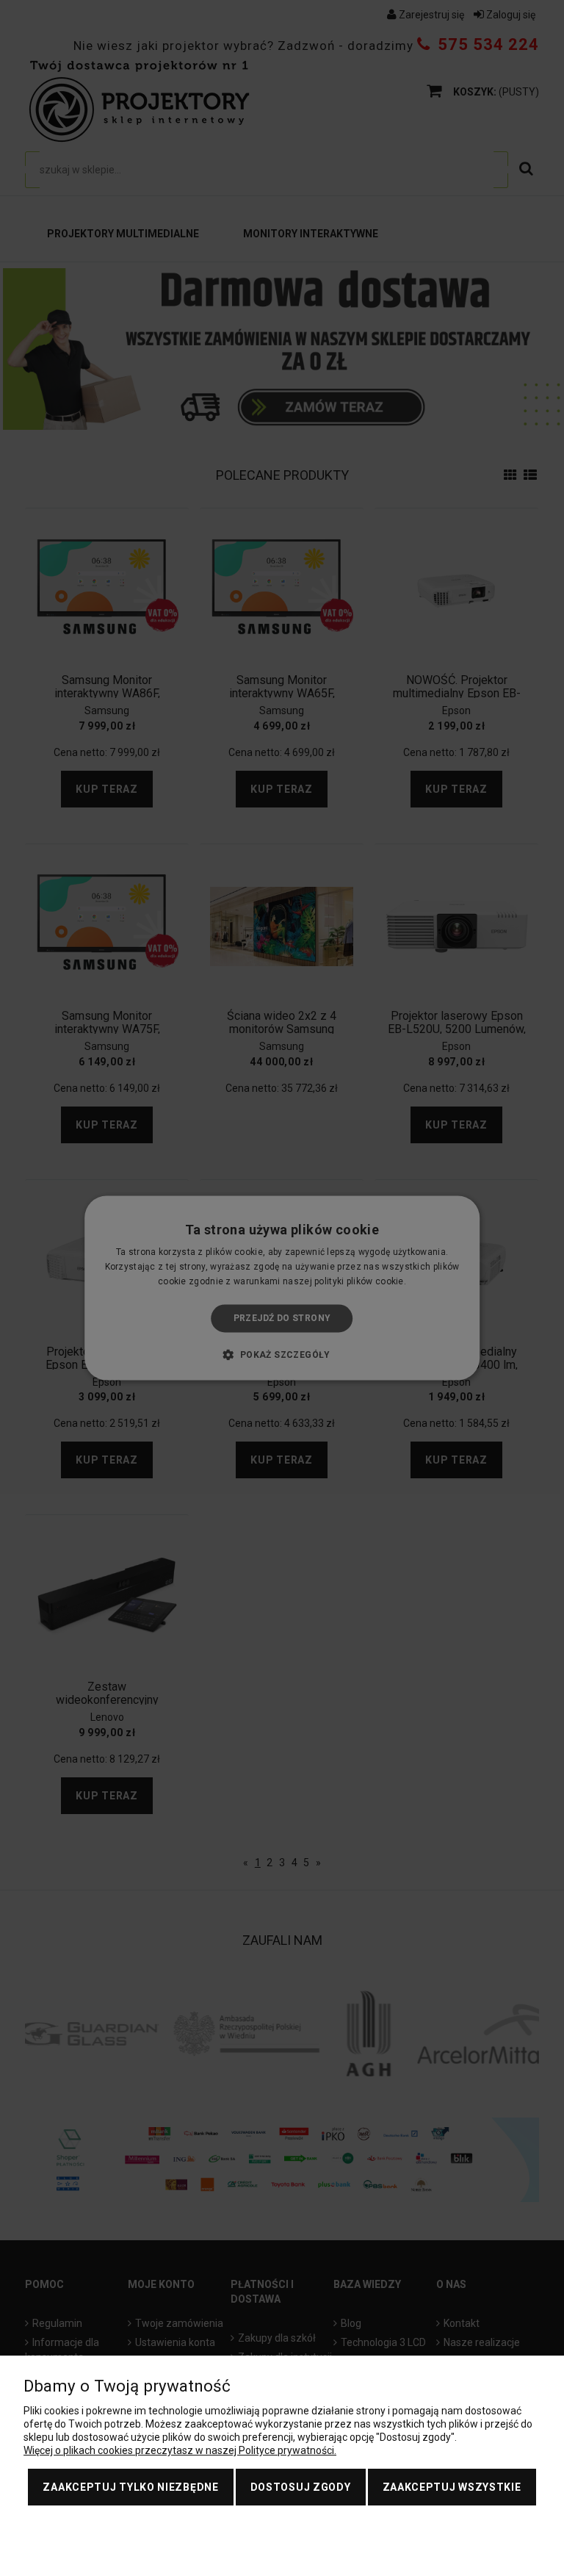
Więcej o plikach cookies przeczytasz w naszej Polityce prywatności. (180, 2450)
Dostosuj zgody (301, 2487)
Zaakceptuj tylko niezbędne (130, 2487)
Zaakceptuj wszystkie (452, 2487)
